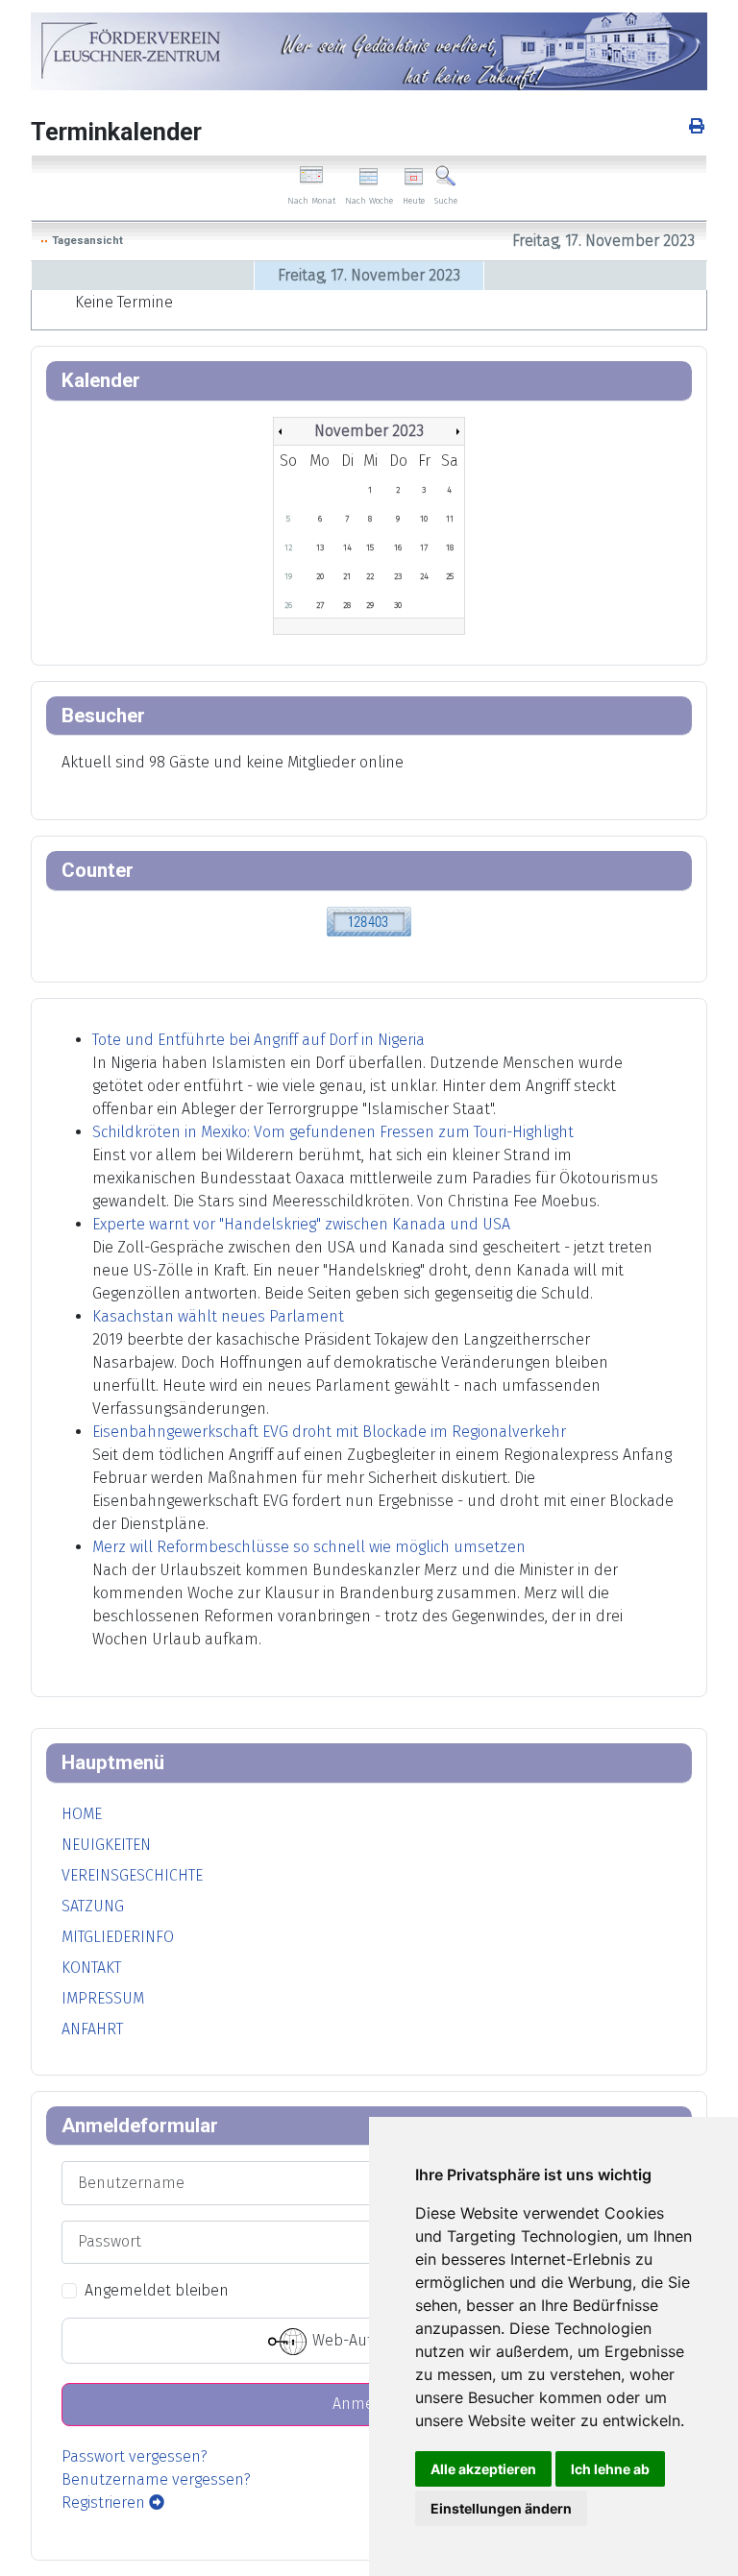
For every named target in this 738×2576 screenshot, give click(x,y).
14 (347, 547)
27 (320, 605)
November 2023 (369, 431)
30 (398, 605)
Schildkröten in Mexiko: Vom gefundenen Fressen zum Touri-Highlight (333, 1132)
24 (424, 576)
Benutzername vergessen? (156, 2479)
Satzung (93, 1906)
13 (320, 547)
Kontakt (91, 1968)
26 (288, 605)
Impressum (103, 1998)
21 (347, 576)
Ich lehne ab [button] (610, 2469)
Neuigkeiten (106, 1845)
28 (347, 605)
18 (450, 547)
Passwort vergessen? (135, 2456)
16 (398, 547)
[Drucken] (698, 126)
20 (320, 576)
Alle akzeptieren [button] (483, 2469)
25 (450, 576)
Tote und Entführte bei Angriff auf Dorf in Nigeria (258, 1040)
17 (424, 547)
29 (370, 605)
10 (424, 519)
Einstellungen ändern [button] (501, 2508)
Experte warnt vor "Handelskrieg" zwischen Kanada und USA (301, 1224)
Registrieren (105, 2503)
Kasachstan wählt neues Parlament (218, 1316)
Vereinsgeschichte (132, 1875)
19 (288, 576)
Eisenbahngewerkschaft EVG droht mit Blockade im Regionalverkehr (329, 1432)
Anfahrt (92, 2029)
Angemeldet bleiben (157, 2290)
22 (370, 576)
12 (288, 547)
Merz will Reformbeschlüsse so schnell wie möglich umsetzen (309, 1547)
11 (450, 519)
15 (370, 547)
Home (82, 1814)
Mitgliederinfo (118, 1937)
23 (398, 576)
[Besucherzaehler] (369, 921)
